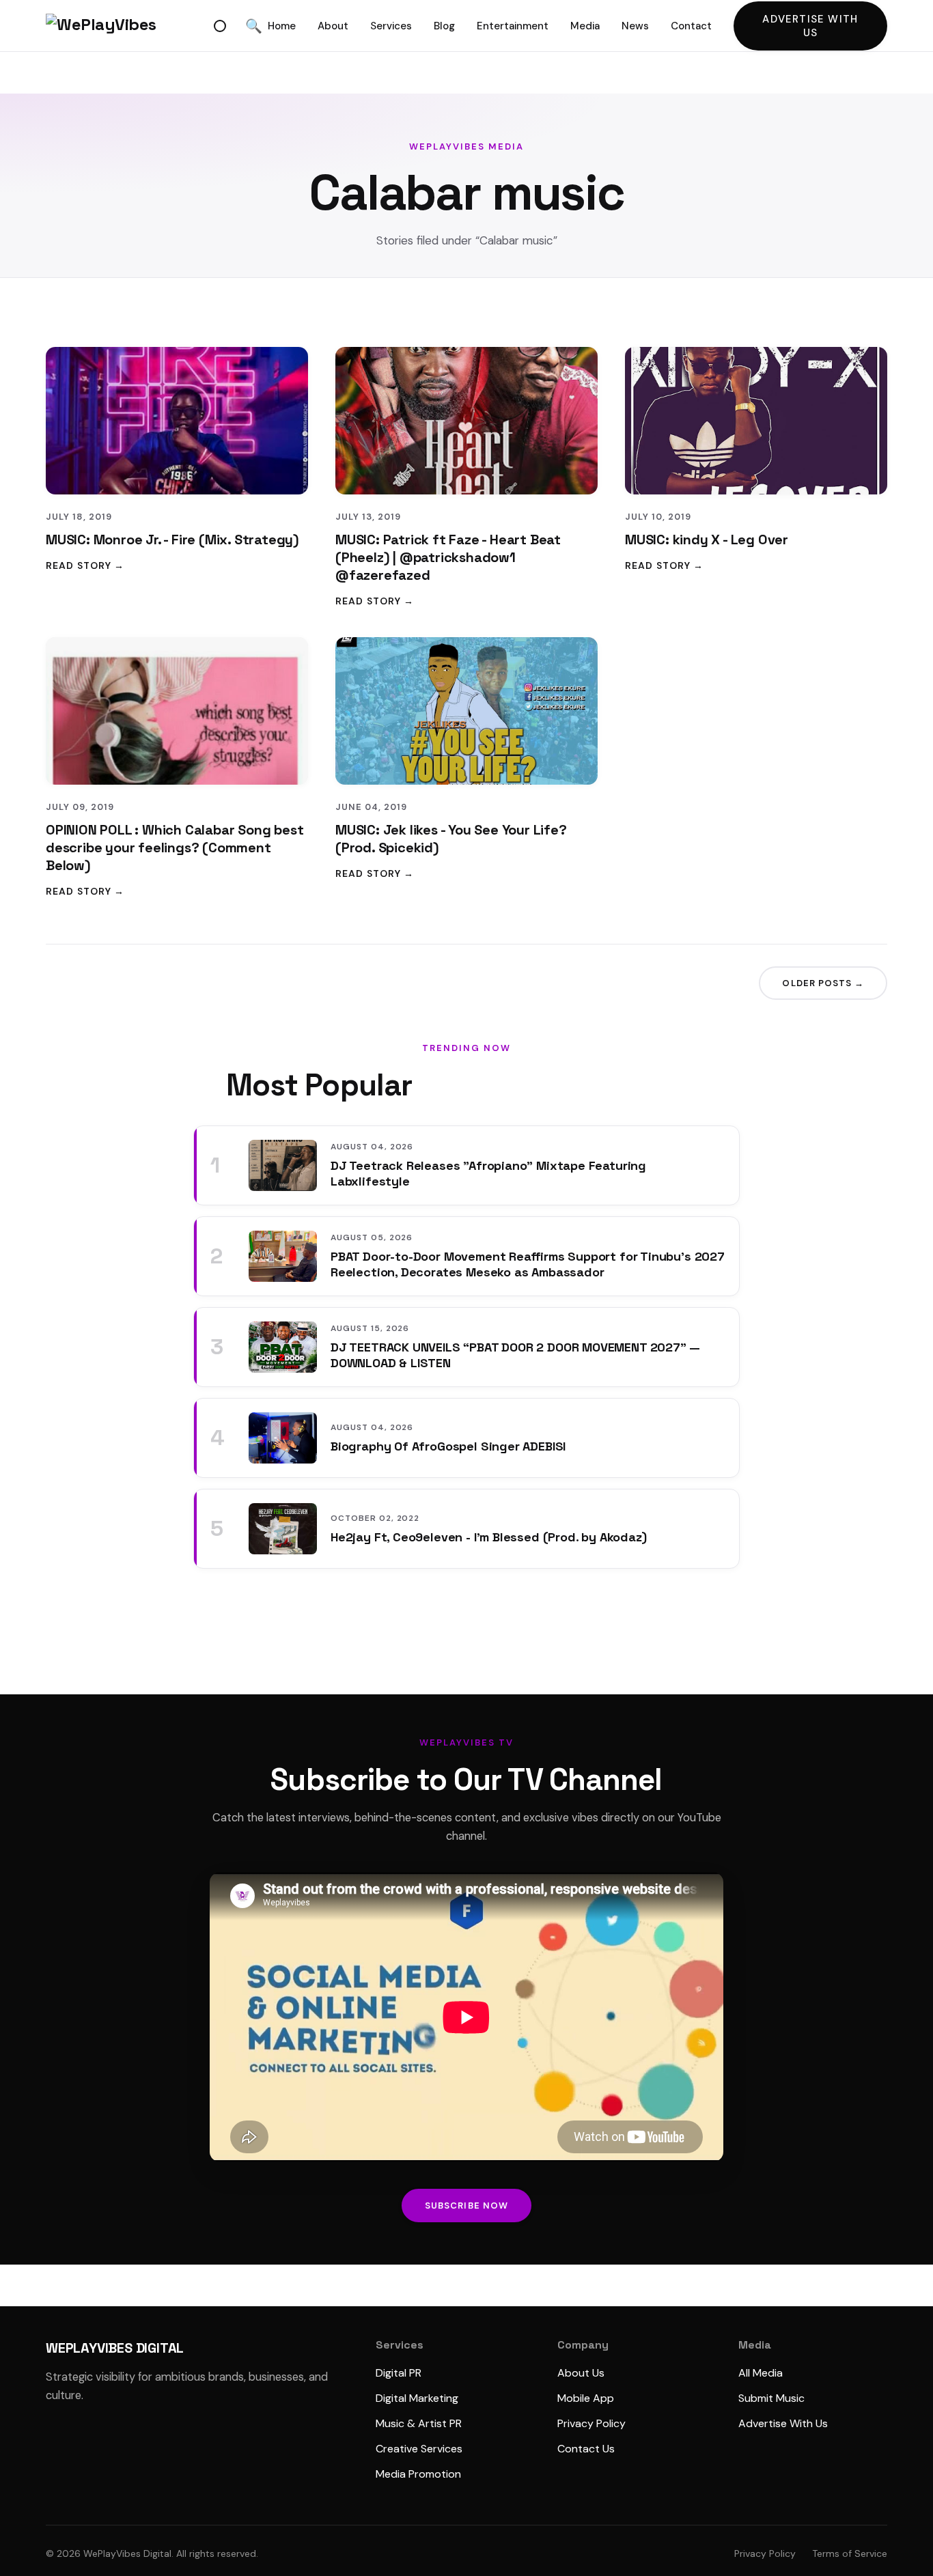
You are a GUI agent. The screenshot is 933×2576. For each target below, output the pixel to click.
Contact (691, 26)
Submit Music (771, 2398)
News (635, 26)
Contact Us (586, 2449)
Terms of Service (850, 2553)
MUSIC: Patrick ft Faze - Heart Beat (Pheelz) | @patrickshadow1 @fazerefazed (448, 557)
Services (391, 26)
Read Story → (85, 565)
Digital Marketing (417, 2398)
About (333, 26)
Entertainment (513, 26)
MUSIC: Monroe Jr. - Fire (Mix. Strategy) (172, 540)
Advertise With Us (810, 26)
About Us (581, 2373)
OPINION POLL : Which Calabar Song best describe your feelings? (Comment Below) (175, 848)
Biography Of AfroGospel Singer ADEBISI (448, 1446)
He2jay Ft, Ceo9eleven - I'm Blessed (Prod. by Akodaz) (488, 1537)
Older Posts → (823, 983)
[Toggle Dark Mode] (220, 26)
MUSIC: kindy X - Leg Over (707, 540)
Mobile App (586, 2398)
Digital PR (399, 2373)
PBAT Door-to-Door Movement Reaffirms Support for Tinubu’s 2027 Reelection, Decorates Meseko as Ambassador (528, 1264)
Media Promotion (418, 2474)
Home (282, 26)
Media (585, 26)
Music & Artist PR (419, 2423)
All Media (761, 2373)
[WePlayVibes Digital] (127, 26)
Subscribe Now (466, 2206)
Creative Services (419, 2449)
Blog (444, 26)
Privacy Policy (591, 2423)
